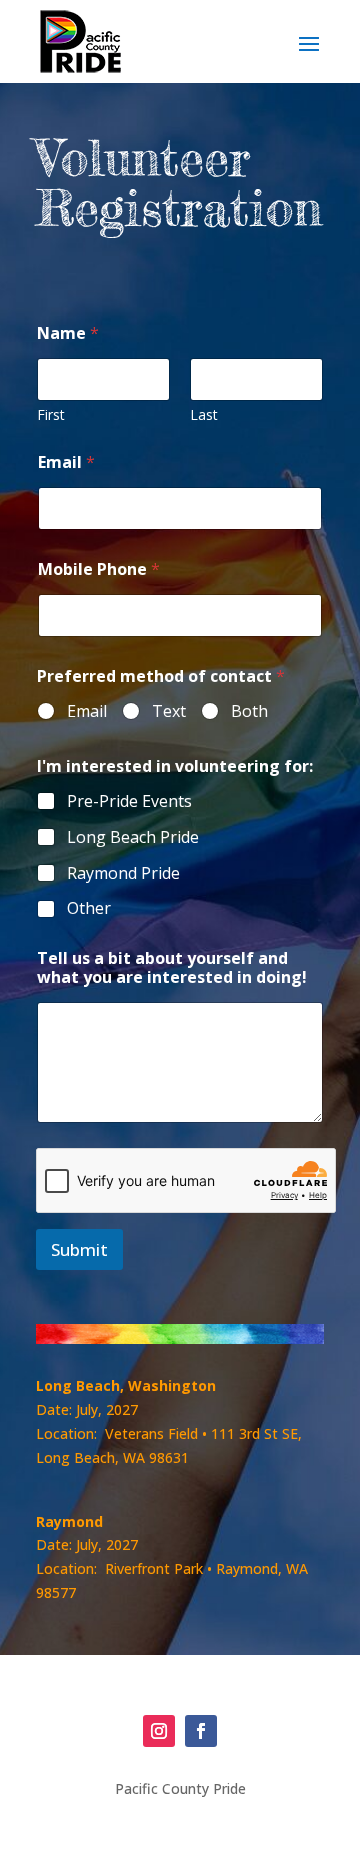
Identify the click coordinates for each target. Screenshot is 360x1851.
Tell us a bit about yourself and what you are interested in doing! (172, 968)
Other (89, 908)
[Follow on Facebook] (201, 1731)
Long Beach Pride (133, 837)
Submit (79, 1249)
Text (169, 711)
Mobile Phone (99, 569)
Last (204, 414)
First (51, 414)
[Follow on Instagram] (159, 1731)
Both (249, 711)
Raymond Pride (123, 873)
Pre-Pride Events (129, 801)
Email (66, 462)
